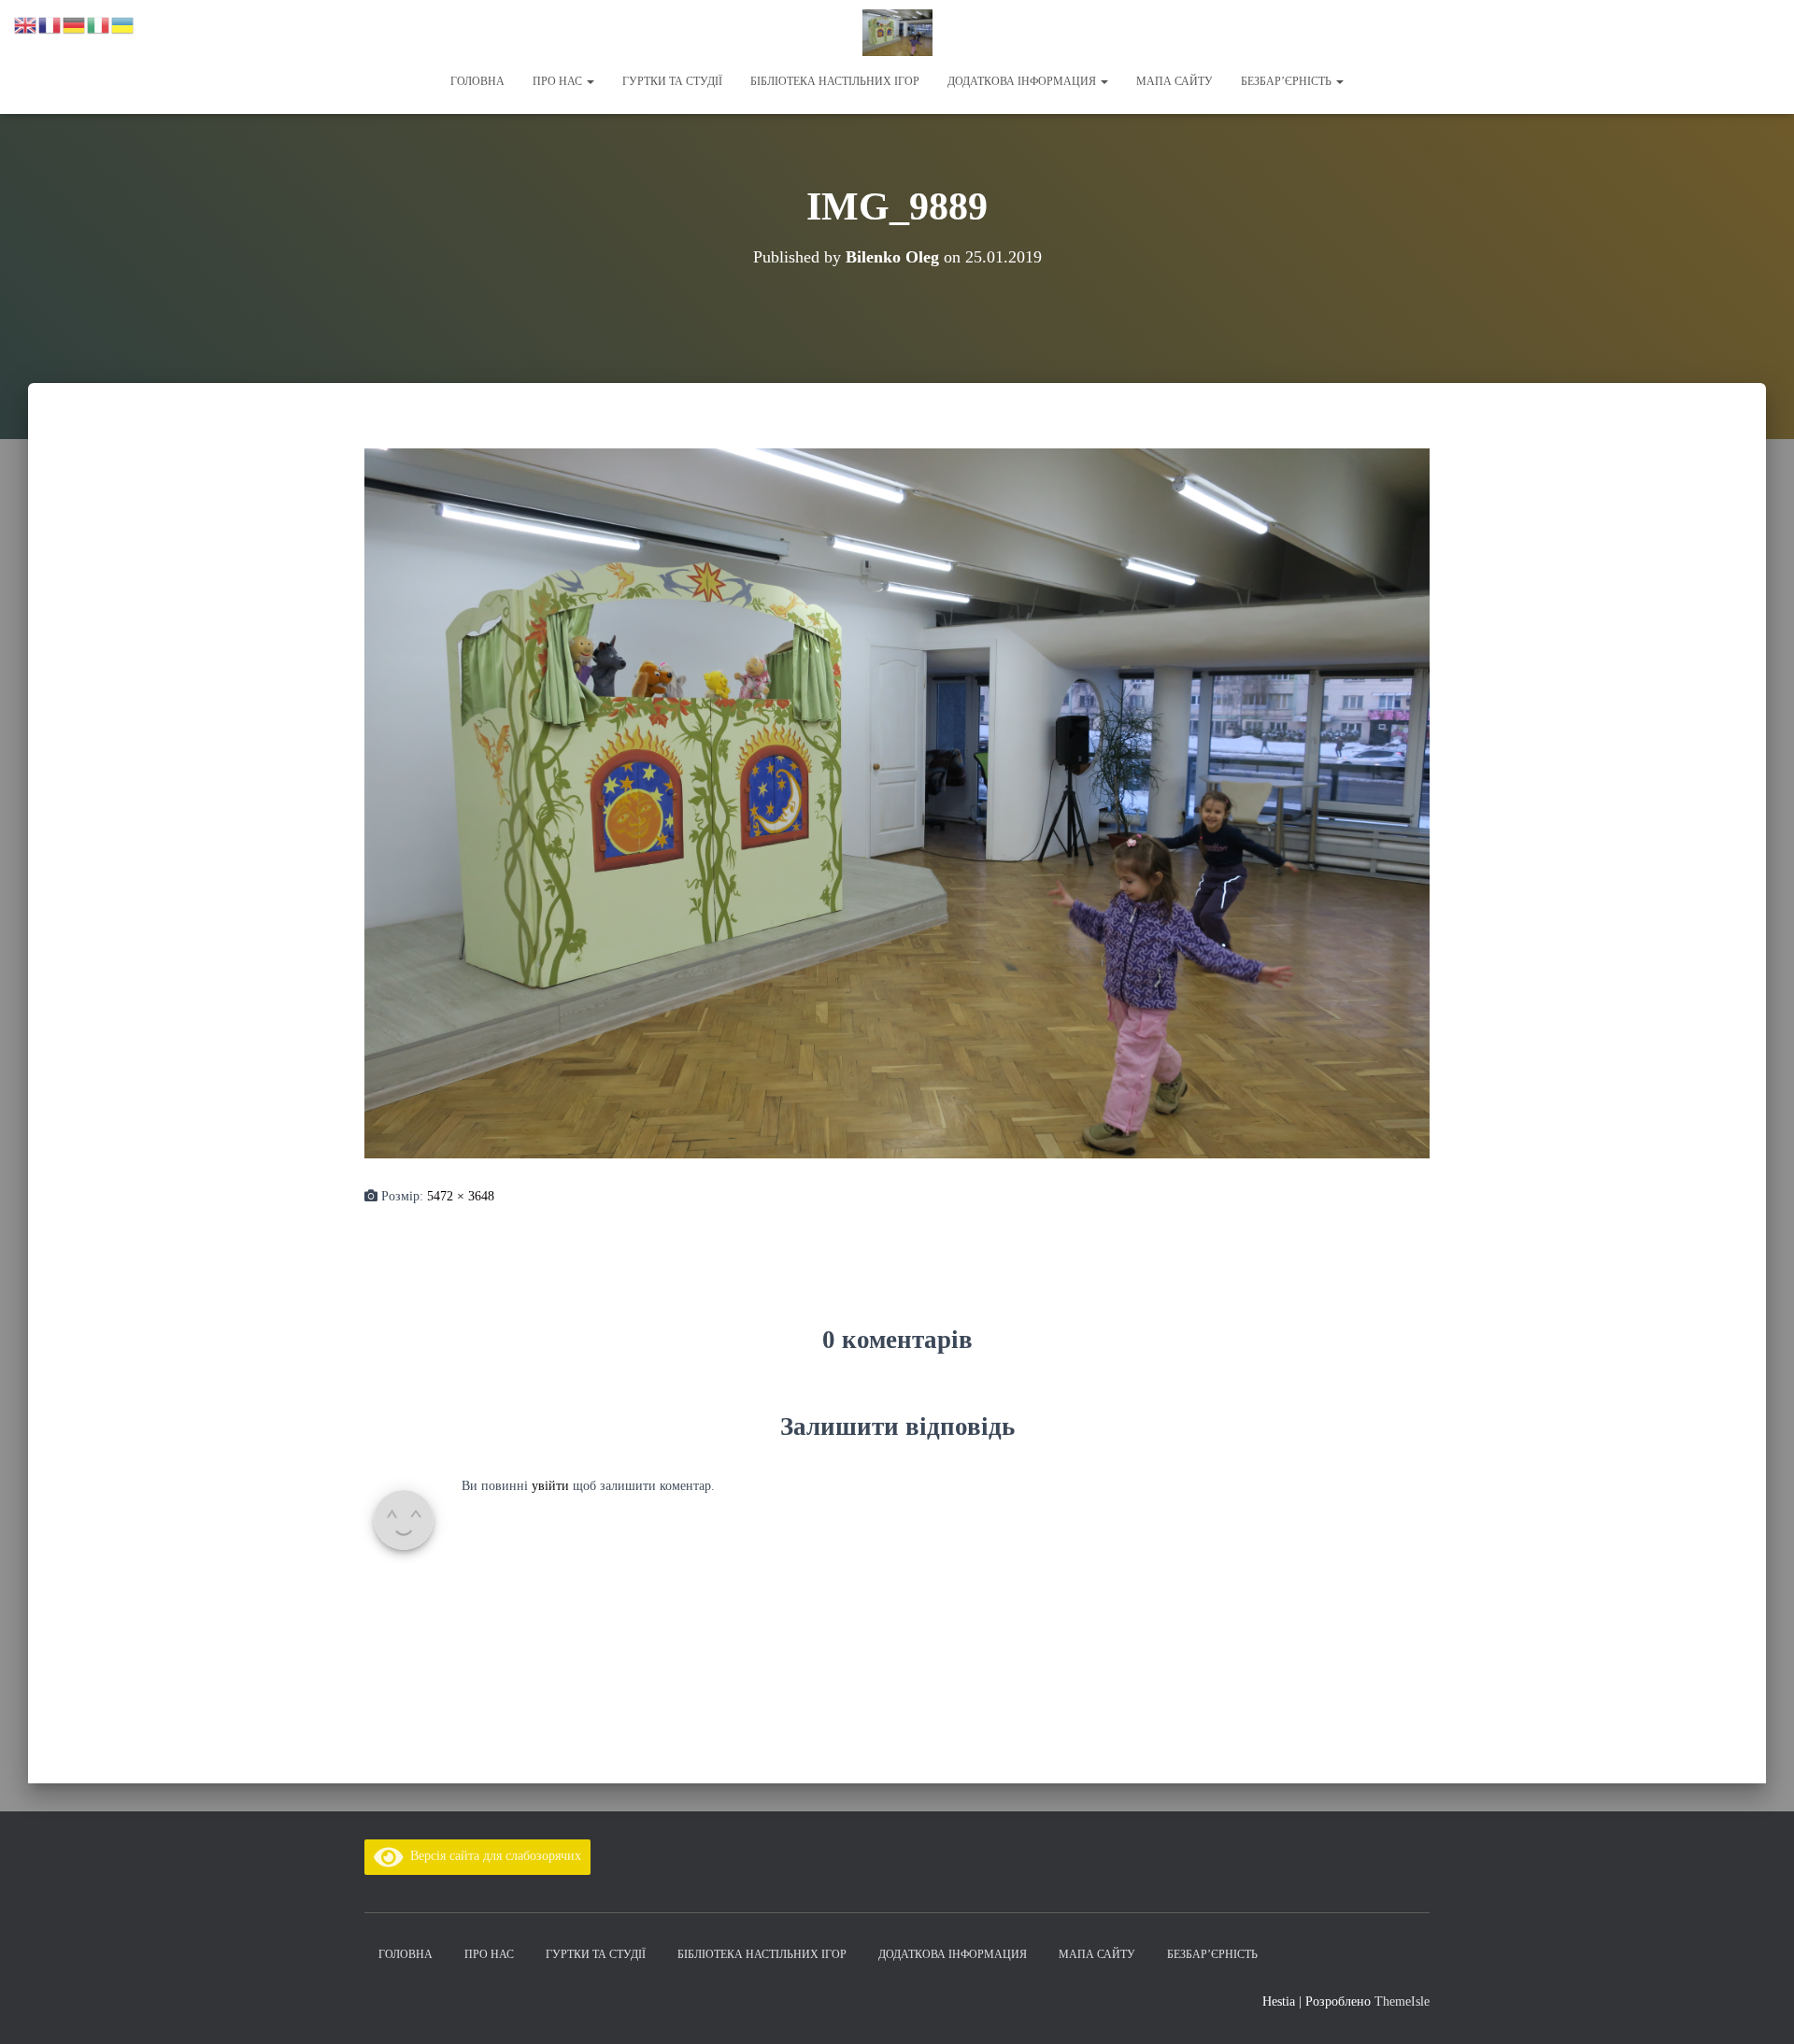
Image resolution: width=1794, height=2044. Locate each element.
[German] (75, 24)
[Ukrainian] (123, 24)
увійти (550, 1486)
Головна (477, 81)
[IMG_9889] (897, 802)
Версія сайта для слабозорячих (492, 1856)
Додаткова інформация (1023, 81)
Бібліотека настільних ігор (835, 81)
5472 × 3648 (461, 1196)
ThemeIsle (1402, 2001)
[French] (50, 24)
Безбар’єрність (1288, 81)
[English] (26, 24)
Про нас (559, 81)
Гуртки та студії (672, 81)
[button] (590, 81)
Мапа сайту (1175, 81)
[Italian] (99, 24)
